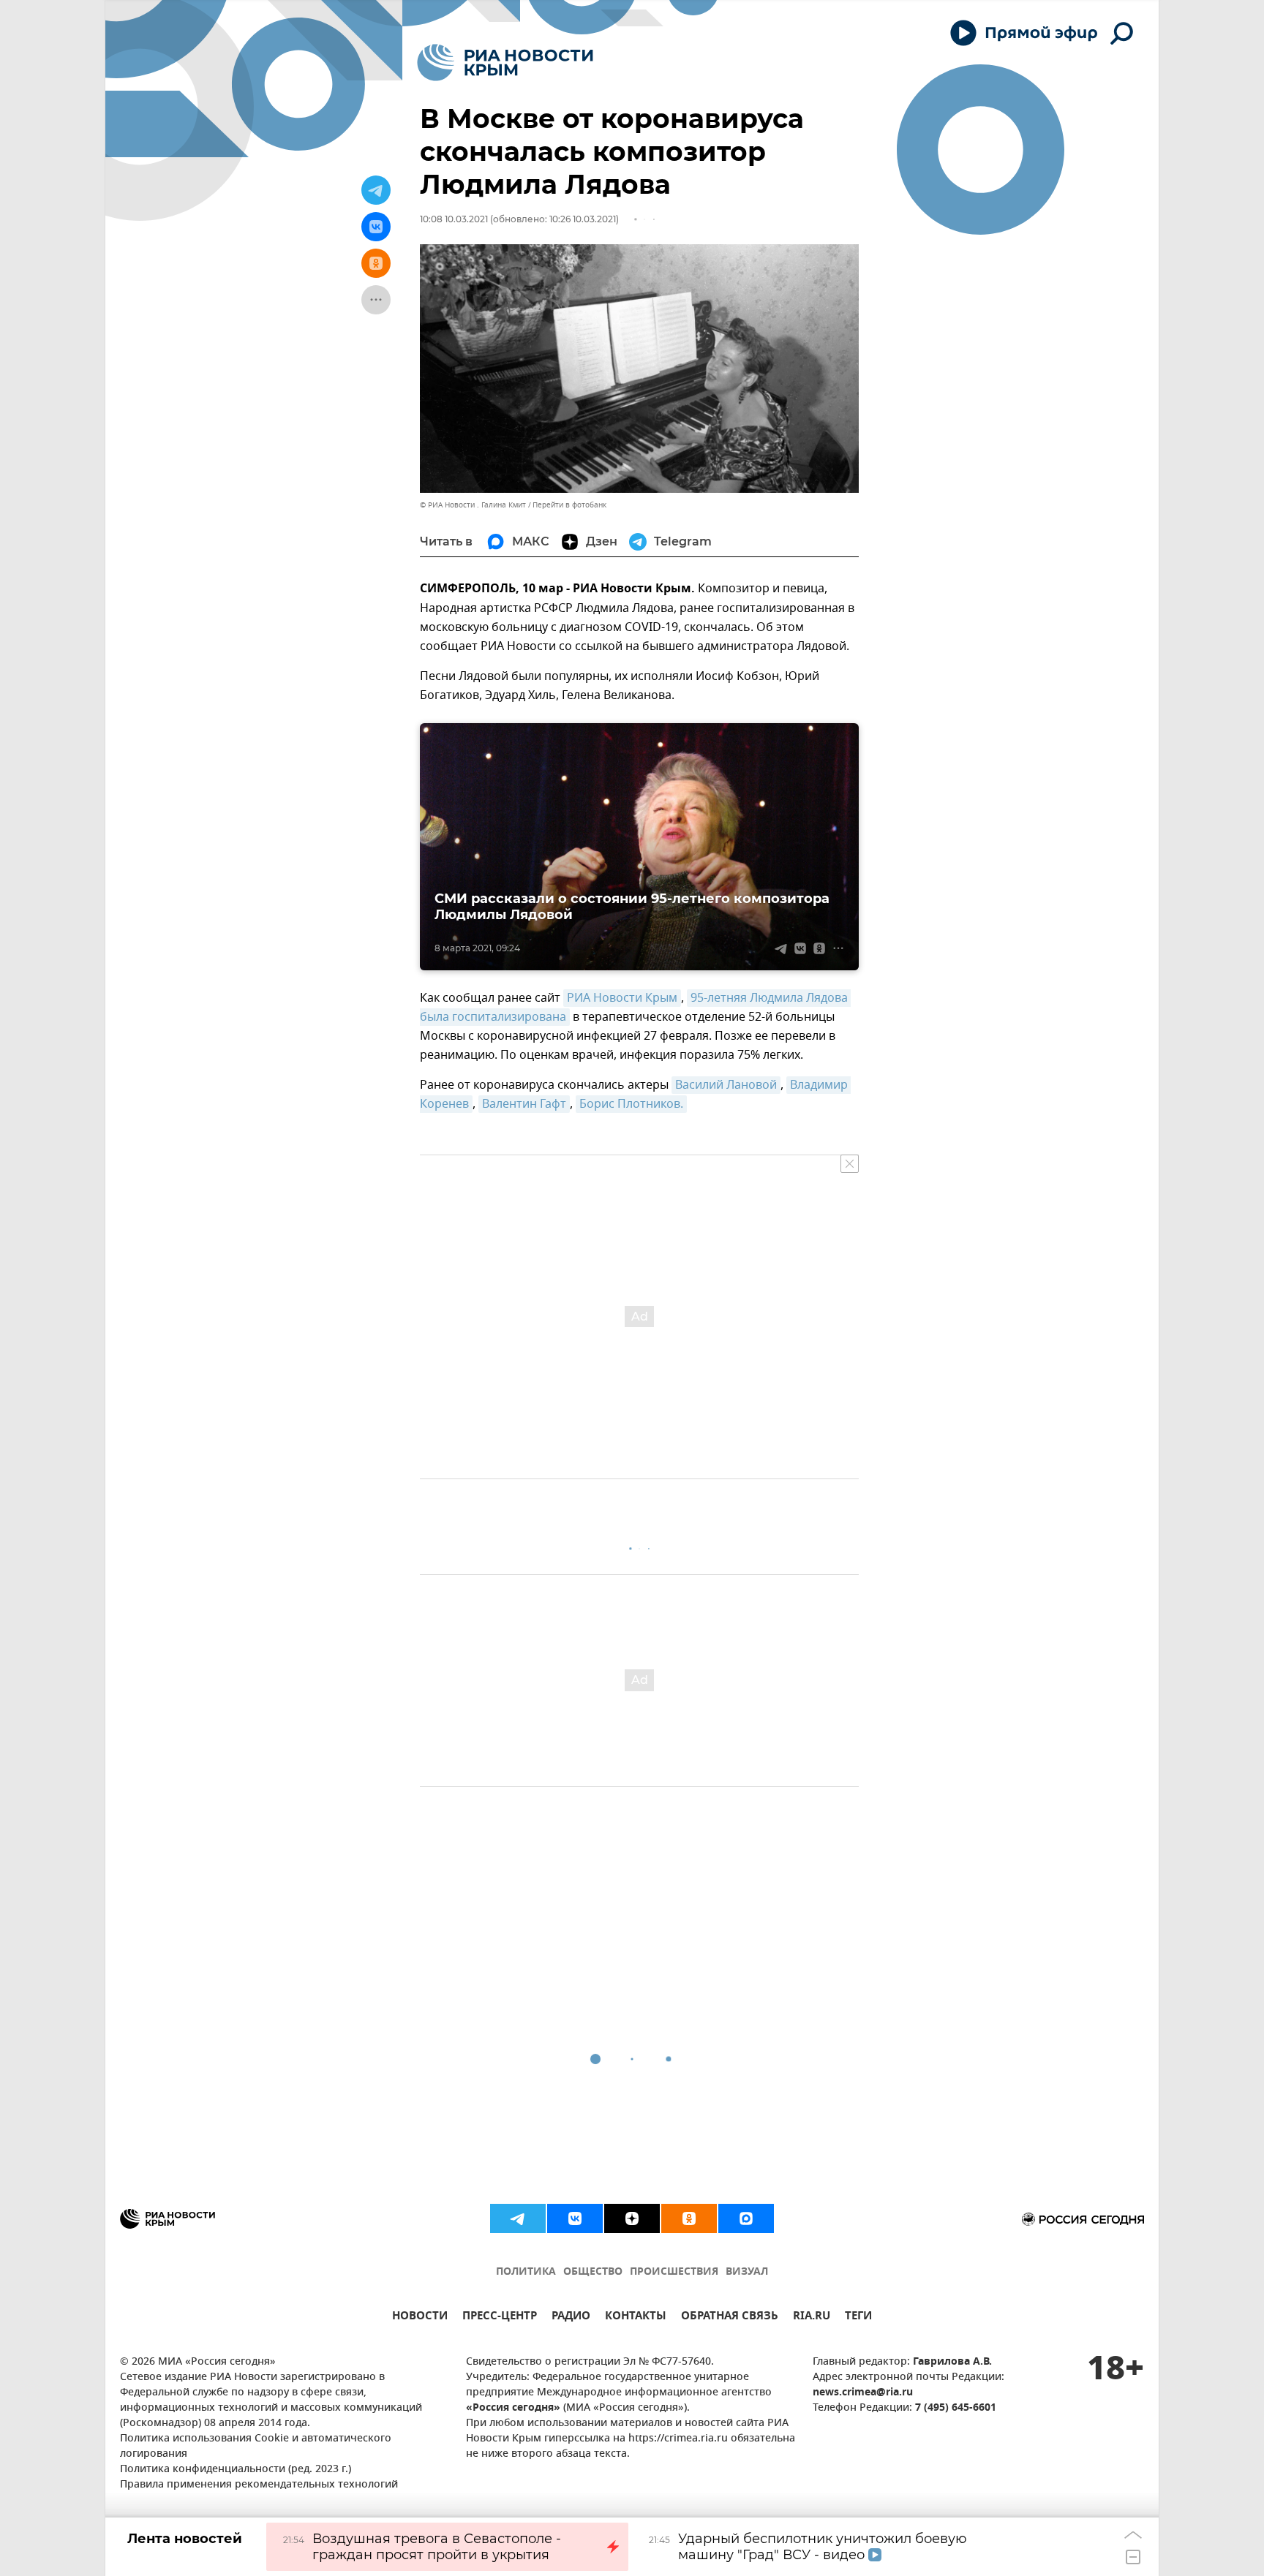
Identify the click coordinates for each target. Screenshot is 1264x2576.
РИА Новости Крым (622, 998)
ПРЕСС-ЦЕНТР (500, 2318)
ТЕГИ (858, 2318)
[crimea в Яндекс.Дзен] (632, 2218)
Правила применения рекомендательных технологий (259, 2485)
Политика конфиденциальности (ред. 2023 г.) (236, 2470)
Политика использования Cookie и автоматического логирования (256, 2447)
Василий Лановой (726, 1085)
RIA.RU (812, 2318)
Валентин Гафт (524, 1104)
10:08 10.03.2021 (454, 219)
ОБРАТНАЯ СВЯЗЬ (730, 2318)
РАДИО (571, 2318)
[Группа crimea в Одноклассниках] (689, 2218)
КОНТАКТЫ (636, 2318)
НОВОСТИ (420, 2318)
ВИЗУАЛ (747, 2272)
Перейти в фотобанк (569, 505)
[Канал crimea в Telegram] (518, 2218)
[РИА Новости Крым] (505, 63)
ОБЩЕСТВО (593, 2272)
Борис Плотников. (631, 1104)
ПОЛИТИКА (526, 2272)
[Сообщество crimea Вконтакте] (575, 2218)
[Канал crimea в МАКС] (746, 2218)
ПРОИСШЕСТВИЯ (674, 2272)
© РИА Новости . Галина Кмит (473, 505)
